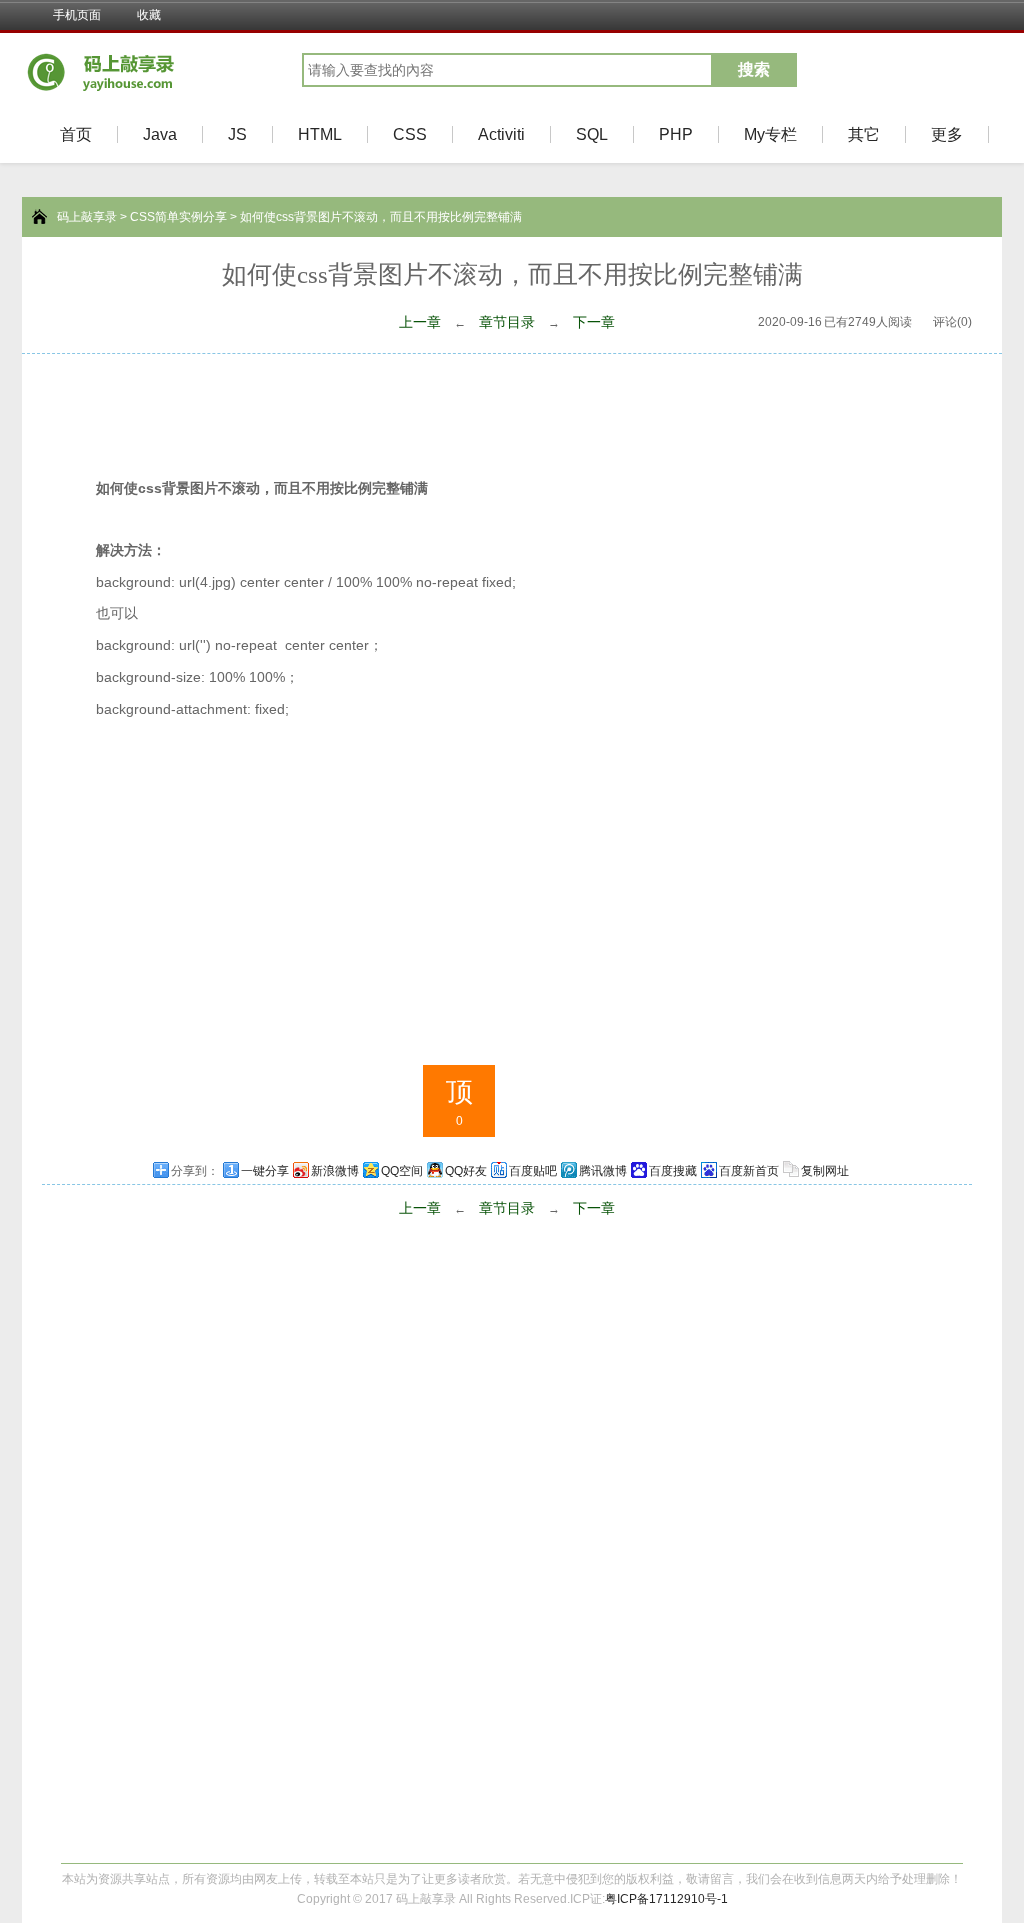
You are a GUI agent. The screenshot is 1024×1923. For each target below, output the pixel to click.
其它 (864, 134)
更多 (947, 134)
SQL (592, 134)
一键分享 (265, 1171)
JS (237, 134)
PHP (676, 134)
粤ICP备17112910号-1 (666, 1899)
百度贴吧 (533, 1171)
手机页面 (77, 15)
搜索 (754, 69)
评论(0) (952, 322)
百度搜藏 (673, 1171)
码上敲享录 (87, 217)
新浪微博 (335, 1171)
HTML (320, 134)
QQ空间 (402, 1171)
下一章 (594, 322)
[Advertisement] (512, 409)
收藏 (149, 15)
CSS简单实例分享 (178, 217)
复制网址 (825, 1171)
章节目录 (507, 322)
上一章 (420, 322)
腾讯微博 (603, 1171)
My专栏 (770, 134)
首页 (76, 134)
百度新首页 (749, 1171)
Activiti (501, 134)
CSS (410, 134)
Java (160, 134)
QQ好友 (466, 1171)
